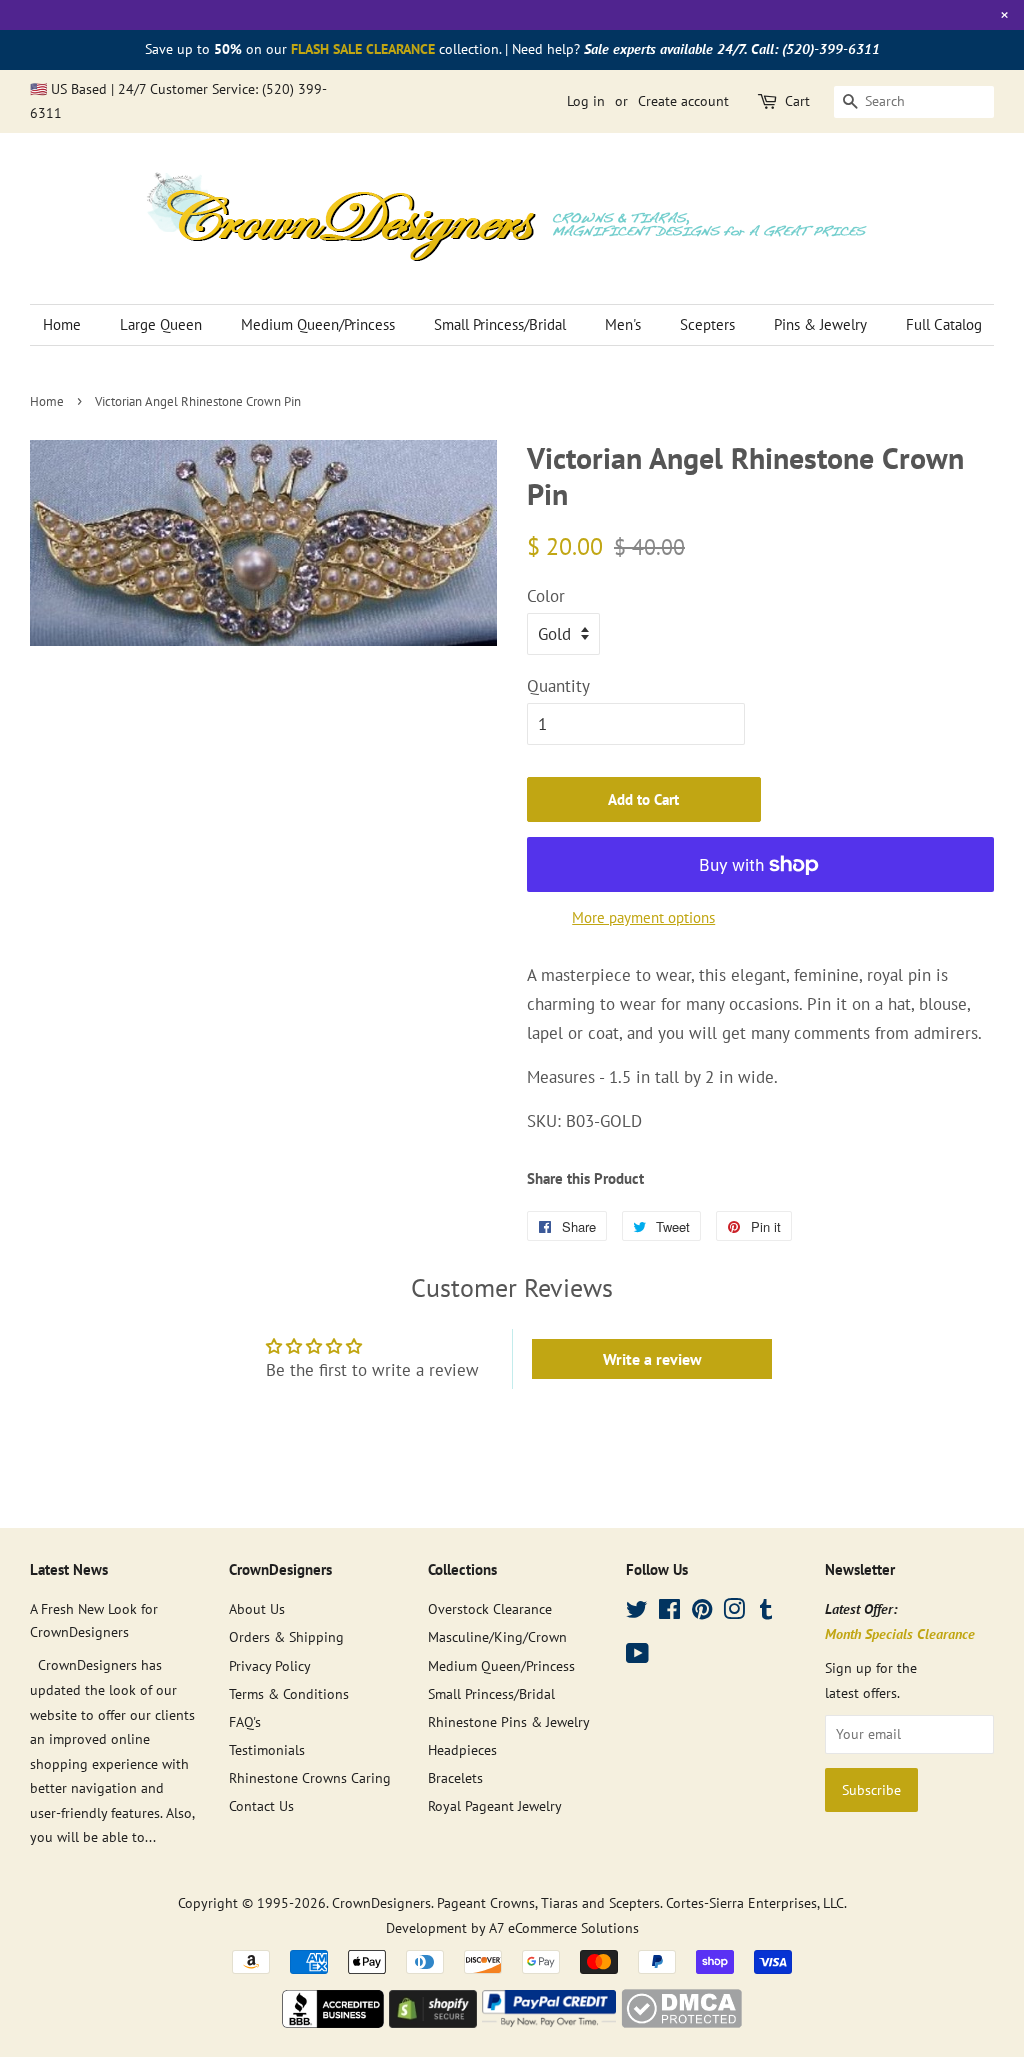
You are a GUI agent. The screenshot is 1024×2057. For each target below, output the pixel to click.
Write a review (652, 1359)
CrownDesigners (381, 1902)
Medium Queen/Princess (318, 324)
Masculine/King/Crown (497, 1636)
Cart (797, 101)
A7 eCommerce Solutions (564, 1927)
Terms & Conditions (289, 1693)
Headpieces (462, 1749)
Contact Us (261, 1805)
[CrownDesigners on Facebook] (669, 1612)
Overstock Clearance (490, 1608)
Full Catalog (944, 324)
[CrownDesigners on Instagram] (734, 1612)
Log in (586, 101)
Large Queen (161, 324)
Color (546, 596)
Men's (623, 324)
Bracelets (455, 1777)
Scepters (707, 324)
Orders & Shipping (286, 1636)
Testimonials (267, 1749)
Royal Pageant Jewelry (495, 1805)
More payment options (643, 917)
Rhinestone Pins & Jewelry (509, 1721)
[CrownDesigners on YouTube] (637, 1656)
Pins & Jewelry (820, 324)
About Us (257, 1608)
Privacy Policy (270, 1665)
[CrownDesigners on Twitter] (637, 1612)
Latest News (69, 1569)
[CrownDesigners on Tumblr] (766, 1612)
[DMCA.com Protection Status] (681, 2022)
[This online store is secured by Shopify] (433, 2022)
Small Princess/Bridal (500, 324)
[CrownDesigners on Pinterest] (702, 1612)
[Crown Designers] (333, 2022)
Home (62, 324)
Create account (683, 101)
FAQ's (245, 1721)
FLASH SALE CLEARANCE (363, 49)
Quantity (558, 686)
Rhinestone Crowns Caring (310, 1777)
